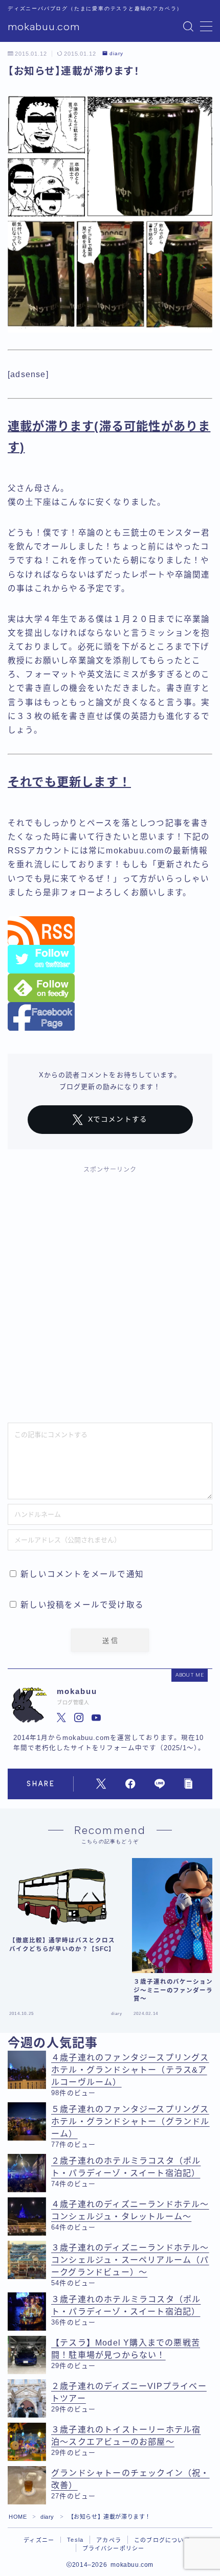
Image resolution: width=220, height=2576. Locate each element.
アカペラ (109, 2540)
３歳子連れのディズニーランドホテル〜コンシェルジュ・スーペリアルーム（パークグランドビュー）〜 (130, 2260)
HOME (18, 2517)
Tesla (75, 2540)
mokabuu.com (44, 27)
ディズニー (39, 2540)
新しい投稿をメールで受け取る (82, 1605)
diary (116, 54)
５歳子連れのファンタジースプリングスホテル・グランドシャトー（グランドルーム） (130, 2121)
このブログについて (162, 2540)
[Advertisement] (110, 1294)
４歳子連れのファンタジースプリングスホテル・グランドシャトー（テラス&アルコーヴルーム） (130, 2070)
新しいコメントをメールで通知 (82, 1574)
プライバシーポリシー (114, 2548)
